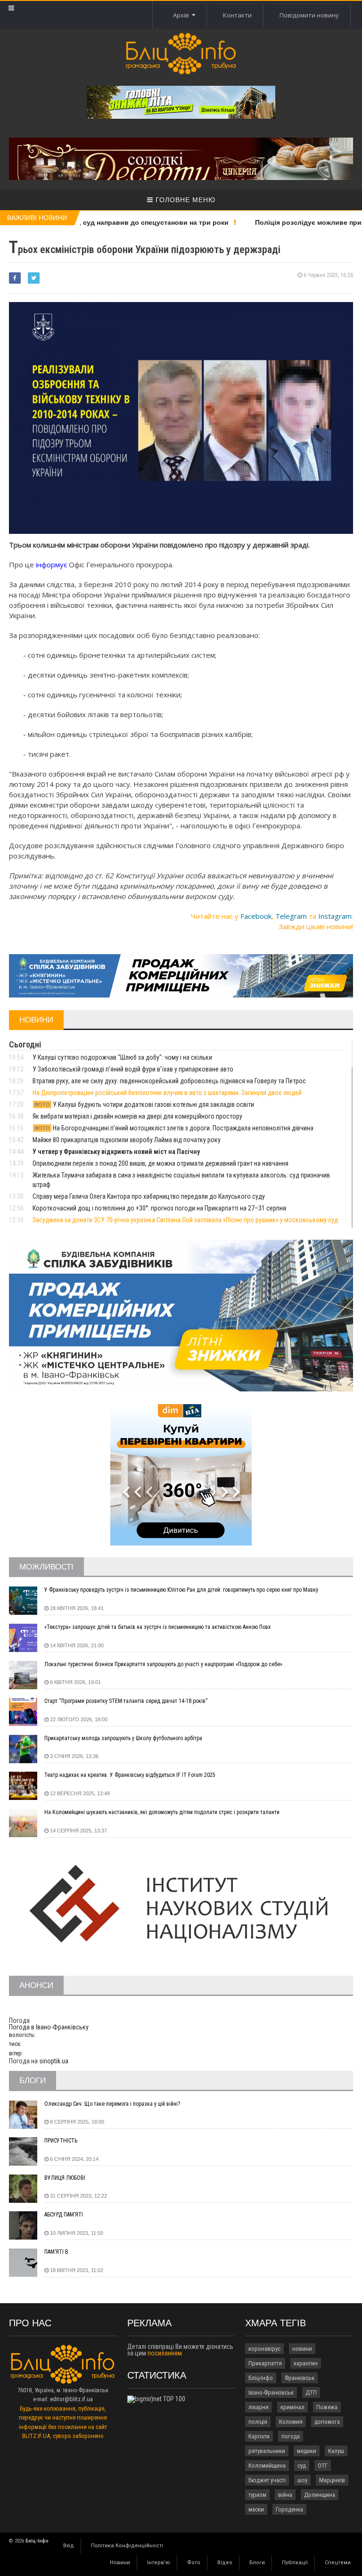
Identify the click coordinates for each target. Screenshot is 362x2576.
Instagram (335, 916)
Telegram (291, 916)
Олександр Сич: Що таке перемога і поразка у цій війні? (112, 2104)
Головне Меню (184, 200)
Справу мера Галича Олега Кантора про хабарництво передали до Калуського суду (149, 1196)
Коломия (291, 2422)
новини (302, 2349)
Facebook (256, 916)
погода (291, 2436)
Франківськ (300, 2378)
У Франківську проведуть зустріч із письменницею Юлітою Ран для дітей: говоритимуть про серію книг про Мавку (181, 1590)
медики (307, 2451)
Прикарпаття (265, 2363)
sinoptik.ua (54, 2061)
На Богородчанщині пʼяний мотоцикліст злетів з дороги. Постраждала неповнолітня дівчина (174, 1128)
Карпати (259, 2436)
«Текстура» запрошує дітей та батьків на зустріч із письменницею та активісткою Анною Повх (157, 1627)
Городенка (289, 2509)
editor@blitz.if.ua (71, 2399)
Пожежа (327, 2407)
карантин (306, 2363)
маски (256, 2509)
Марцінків (332, 2480)
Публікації (295, 2563)
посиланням (165, 2353)
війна (285, 2495)
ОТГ (323, 2466)
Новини (120, 2563)
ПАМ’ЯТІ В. (57, 2252)
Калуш (336, 2451)
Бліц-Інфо (261, 2378)
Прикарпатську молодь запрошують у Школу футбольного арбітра (123, 1738)
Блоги (257, 2563)
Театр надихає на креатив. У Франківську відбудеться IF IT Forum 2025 (130, 1775)
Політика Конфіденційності (127, 2546)
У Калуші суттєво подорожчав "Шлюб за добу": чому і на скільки (122, 1057)
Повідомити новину (309, 15)
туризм (257, 2495)
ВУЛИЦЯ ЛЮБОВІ (65, 2178)
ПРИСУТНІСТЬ (61, 2141)
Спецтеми (338, 2563)
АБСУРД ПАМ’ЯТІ (64, 2215)
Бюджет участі (267, 2480)
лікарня (259, 2407)
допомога (327, 2422)
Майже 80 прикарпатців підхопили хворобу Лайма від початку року (127, 1140)
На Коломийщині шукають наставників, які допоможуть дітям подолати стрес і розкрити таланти (162, 1812)
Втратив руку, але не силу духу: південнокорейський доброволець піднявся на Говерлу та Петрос (169, 1081)
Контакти (237, 15)
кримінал (292, 2407)
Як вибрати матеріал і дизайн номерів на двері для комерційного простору (137, 1116)
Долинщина (320, 2495)
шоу (302, 2480)
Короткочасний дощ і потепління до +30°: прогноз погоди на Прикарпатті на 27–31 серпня (159, 1208)
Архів (182, 15)
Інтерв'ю (159, 2563)
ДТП (311, 2392)
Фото (194, 2563)
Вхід (69, 2546)
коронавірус (264, 2349)
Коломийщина (267, 2466)
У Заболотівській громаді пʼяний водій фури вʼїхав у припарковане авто (133, 1069)
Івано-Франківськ (271, 2392)
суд (302, 2466)
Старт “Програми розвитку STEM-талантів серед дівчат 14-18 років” (126, 1701)
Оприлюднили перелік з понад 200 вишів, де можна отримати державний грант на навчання (160, 1163)
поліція (258, 2422)
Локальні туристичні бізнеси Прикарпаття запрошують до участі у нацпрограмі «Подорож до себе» (163, 1664)
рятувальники (267, 2451)
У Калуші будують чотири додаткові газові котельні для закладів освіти (144, 1104)
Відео (225, 2563)
